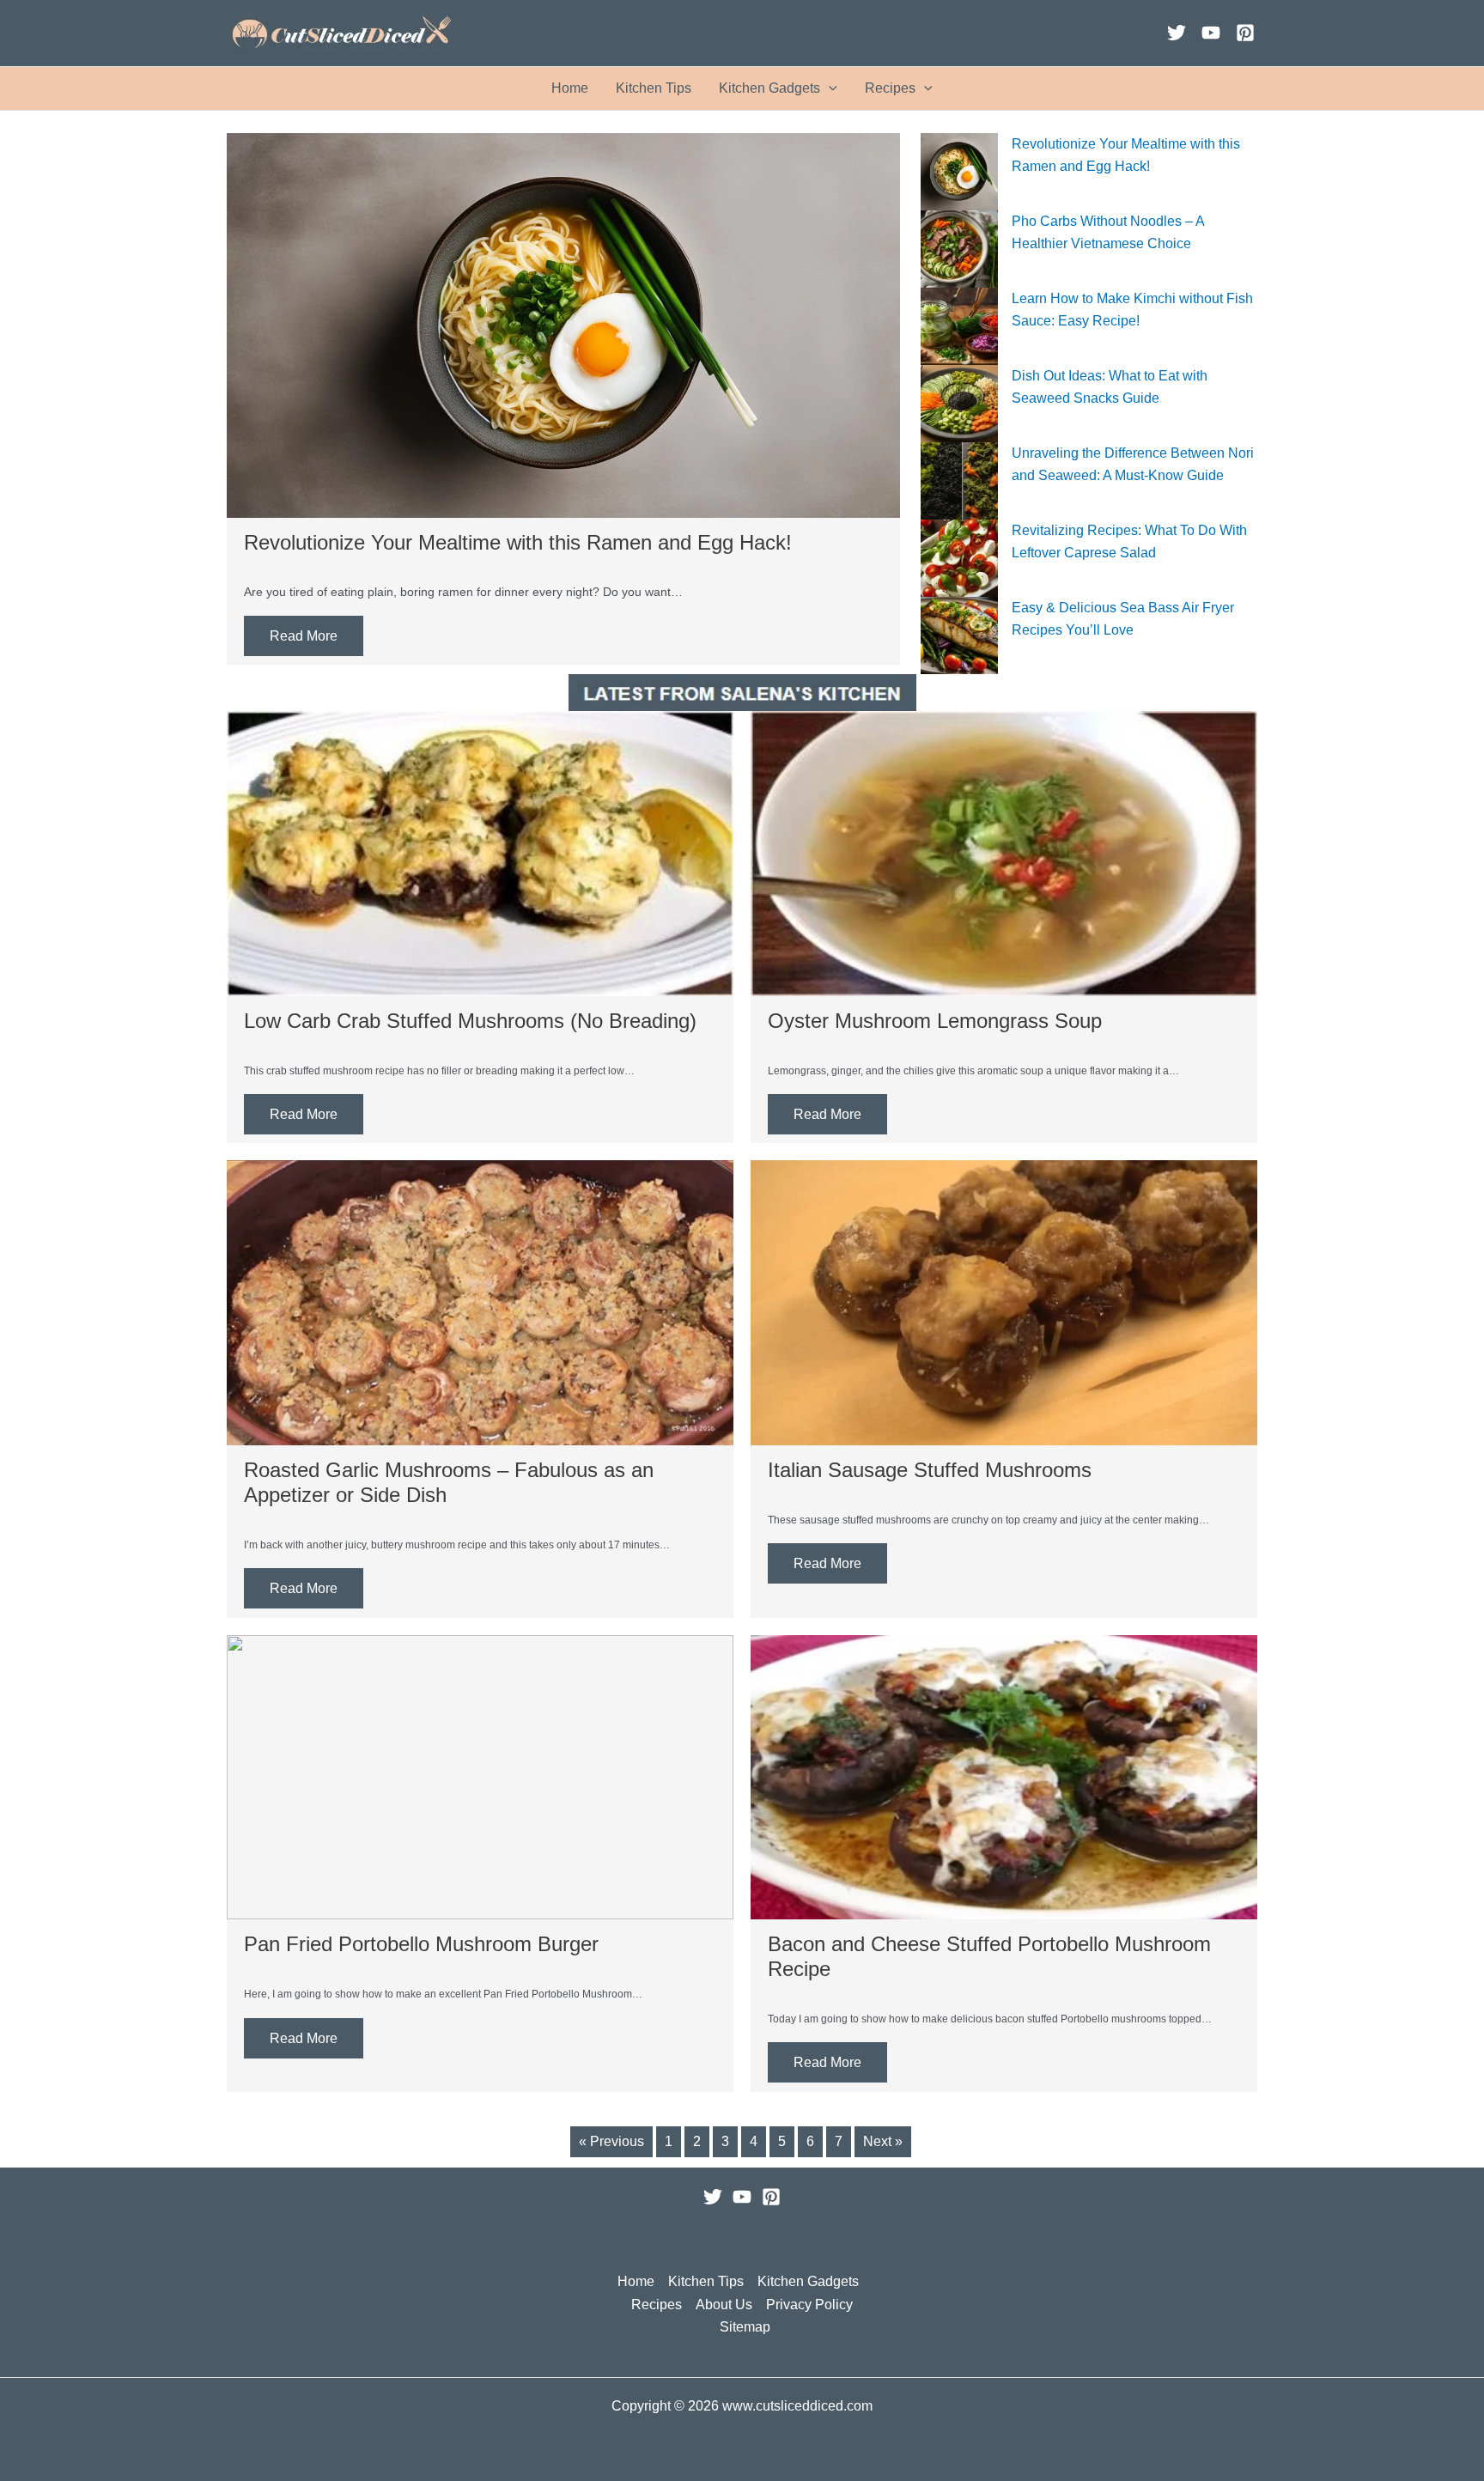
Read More (304, 636)
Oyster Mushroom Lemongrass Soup (935, 1021)
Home (570, 88)
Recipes (890, 88)
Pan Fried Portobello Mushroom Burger (421, 1944)
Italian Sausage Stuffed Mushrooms (930, 1470)
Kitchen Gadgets (769, 88)
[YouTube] (1211, 33)
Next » (883, 2141)
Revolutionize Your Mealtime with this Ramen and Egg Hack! (518, 542)
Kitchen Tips (654, 88)
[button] (829, 88)
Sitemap (745, 2327)
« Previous (611, 2141)
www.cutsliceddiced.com (797, 2406)
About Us (724, 2305)
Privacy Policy (809, 2305)
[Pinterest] (1245, 33)
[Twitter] (1177, 33)
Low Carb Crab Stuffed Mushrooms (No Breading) (470, 1021)
